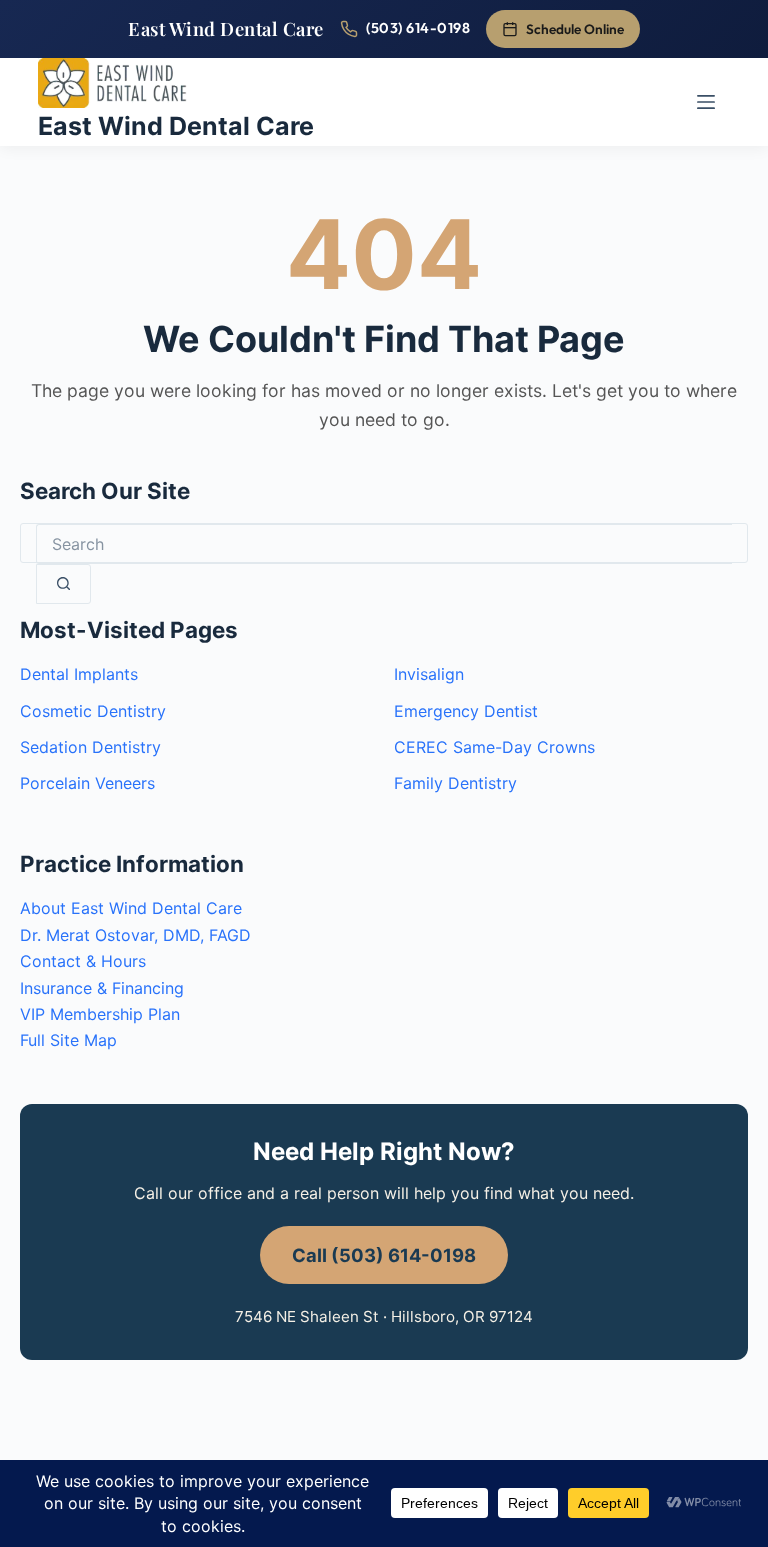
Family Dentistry (455, 783)
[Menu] (706, 102)
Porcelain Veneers (87, 783)
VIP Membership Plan (100, 1014)
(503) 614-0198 (418, 28)
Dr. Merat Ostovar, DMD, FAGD (135, 935)
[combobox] (384, 544)
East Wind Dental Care (226, 28)
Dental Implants (79, 674)
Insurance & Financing (102, 988)
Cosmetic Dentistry (93, 711)
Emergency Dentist (466, 711)
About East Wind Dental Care (131, 908)
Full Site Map (68, 1040)
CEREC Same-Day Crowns (494, 747)
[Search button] (63, 584)
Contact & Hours (83, 961)
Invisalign (429, 674)
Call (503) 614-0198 (384, 1255)
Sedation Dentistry (90, 747)
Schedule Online (575, 29)
